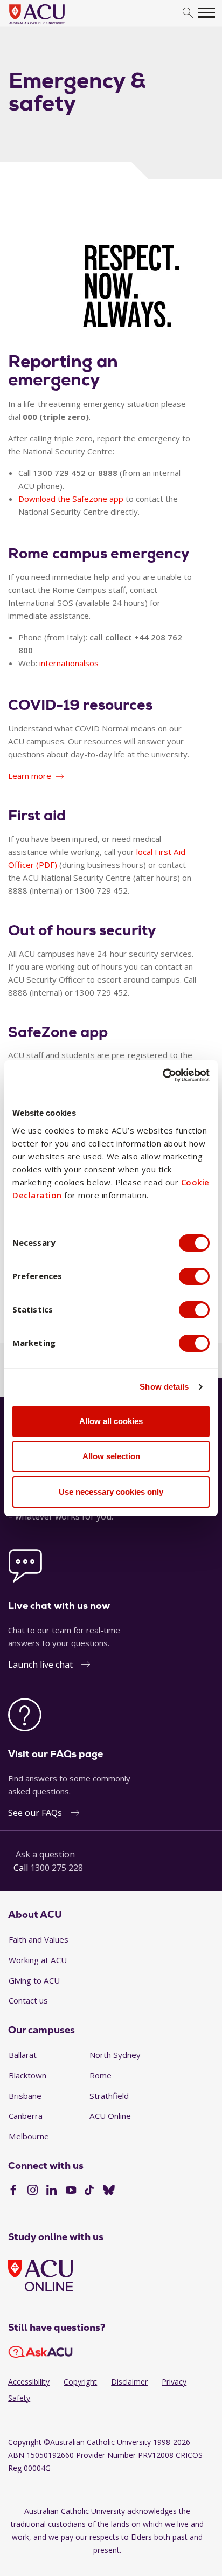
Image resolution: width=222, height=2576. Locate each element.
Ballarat (23, 2055)
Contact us (28, 2000)
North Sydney (115, 2055)
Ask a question (45, 1854)
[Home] (53, 25)
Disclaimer (129, 2382)
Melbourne (29, 2136)
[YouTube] (71, 2191)
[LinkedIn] (51, 2191)
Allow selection (111, 1456)
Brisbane (25, 2096)
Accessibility (29, 2382)
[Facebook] (13, 2191)
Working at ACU (38, 1960)
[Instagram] (33, 2191)
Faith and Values (39, 1939)
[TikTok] (89, 2191)
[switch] (194, 1276)
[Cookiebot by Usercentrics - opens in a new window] (162, 1075)
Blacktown (27, 2075)
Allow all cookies (111, 1421)
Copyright (80, 2382)
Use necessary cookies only (111, 1492)
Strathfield (109, 2096)
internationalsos (69, 663)
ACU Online (110, 2116)
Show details (164, 1387)
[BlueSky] (109, 2191)
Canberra (26, 2116)
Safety (19, 2398)
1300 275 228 (57, 1868)
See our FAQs (35, 1813)
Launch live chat (40, 1665)
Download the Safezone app (71, 499)
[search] (188, 13)
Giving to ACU (34, 1980)
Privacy (174, 2382)
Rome (100, 2075)
